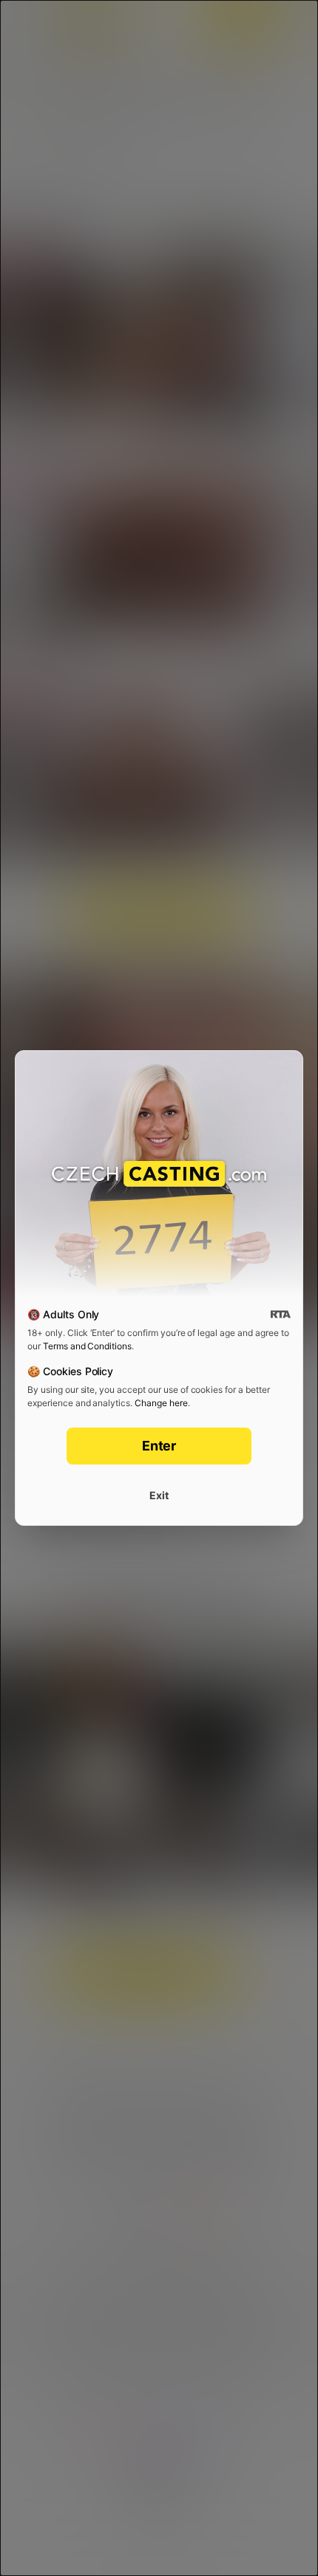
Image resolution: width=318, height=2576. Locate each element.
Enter (159, 1446)
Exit (159, 1495)
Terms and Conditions (87, 1346)
